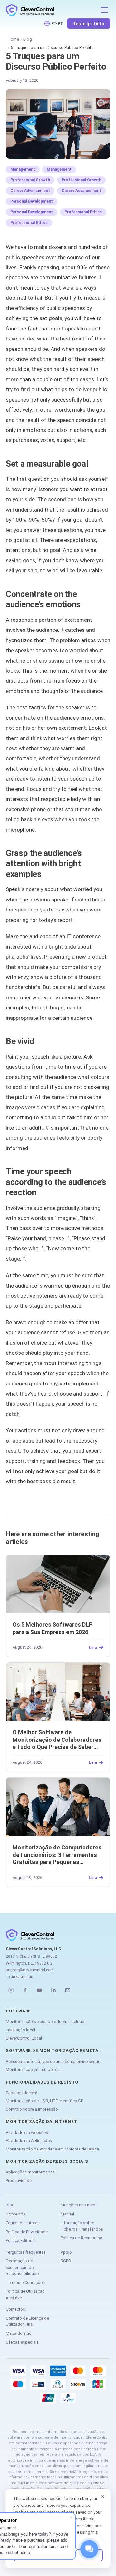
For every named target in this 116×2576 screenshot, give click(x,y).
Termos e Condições (25, 2283)
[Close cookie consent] (103, 2497)
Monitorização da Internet (42, 2122)
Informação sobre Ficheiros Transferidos (82, 2226)
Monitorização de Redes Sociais (47, 2161)
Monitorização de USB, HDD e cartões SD (45, 2101)
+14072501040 (19, 1977)
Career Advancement (30, 191)
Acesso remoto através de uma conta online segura (54, 2061)
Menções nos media (80, 2205)
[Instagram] (11, 1990)
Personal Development (32, 201)
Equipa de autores (23, 2223)
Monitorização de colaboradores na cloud (45, 2022)
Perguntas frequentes (26, 2252)
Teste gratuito (89, 24)
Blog (28, 39)
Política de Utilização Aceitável (25, 2295)
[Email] (68, 1990)
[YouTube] (39, 1990)
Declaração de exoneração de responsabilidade (22, 2267)
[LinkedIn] (53, 1990)
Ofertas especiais (22, 2342)
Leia (93, 1647)
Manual (67, 2214)
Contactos (15, 2309)
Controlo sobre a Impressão (32, 2109)
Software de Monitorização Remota (52, 2050)
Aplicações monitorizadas (30, 2172)
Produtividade (19, 2180)
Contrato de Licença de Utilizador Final (27, 2321)
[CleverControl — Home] (51, 10)
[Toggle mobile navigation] (104, 10)
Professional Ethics (83, 212)
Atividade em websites (27, 2133)
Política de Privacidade (27, 2232)
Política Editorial (21, 2241)
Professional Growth (30, 180)
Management (23, 169)
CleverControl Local (24, 2038)
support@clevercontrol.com (30, 1970)
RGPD (66, 2261)
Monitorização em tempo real (33, 2069)
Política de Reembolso (82, 2238)
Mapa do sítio (19, 2333)
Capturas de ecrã (22, 2093)
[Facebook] (25, 1990)
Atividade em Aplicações (29, 2141)
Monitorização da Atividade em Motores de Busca (52, 2149)
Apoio (66, 2252)
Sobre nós (16, 2214)
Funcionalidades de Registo (42, 2082)
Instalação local (20, 2030)
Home (13, 39)
